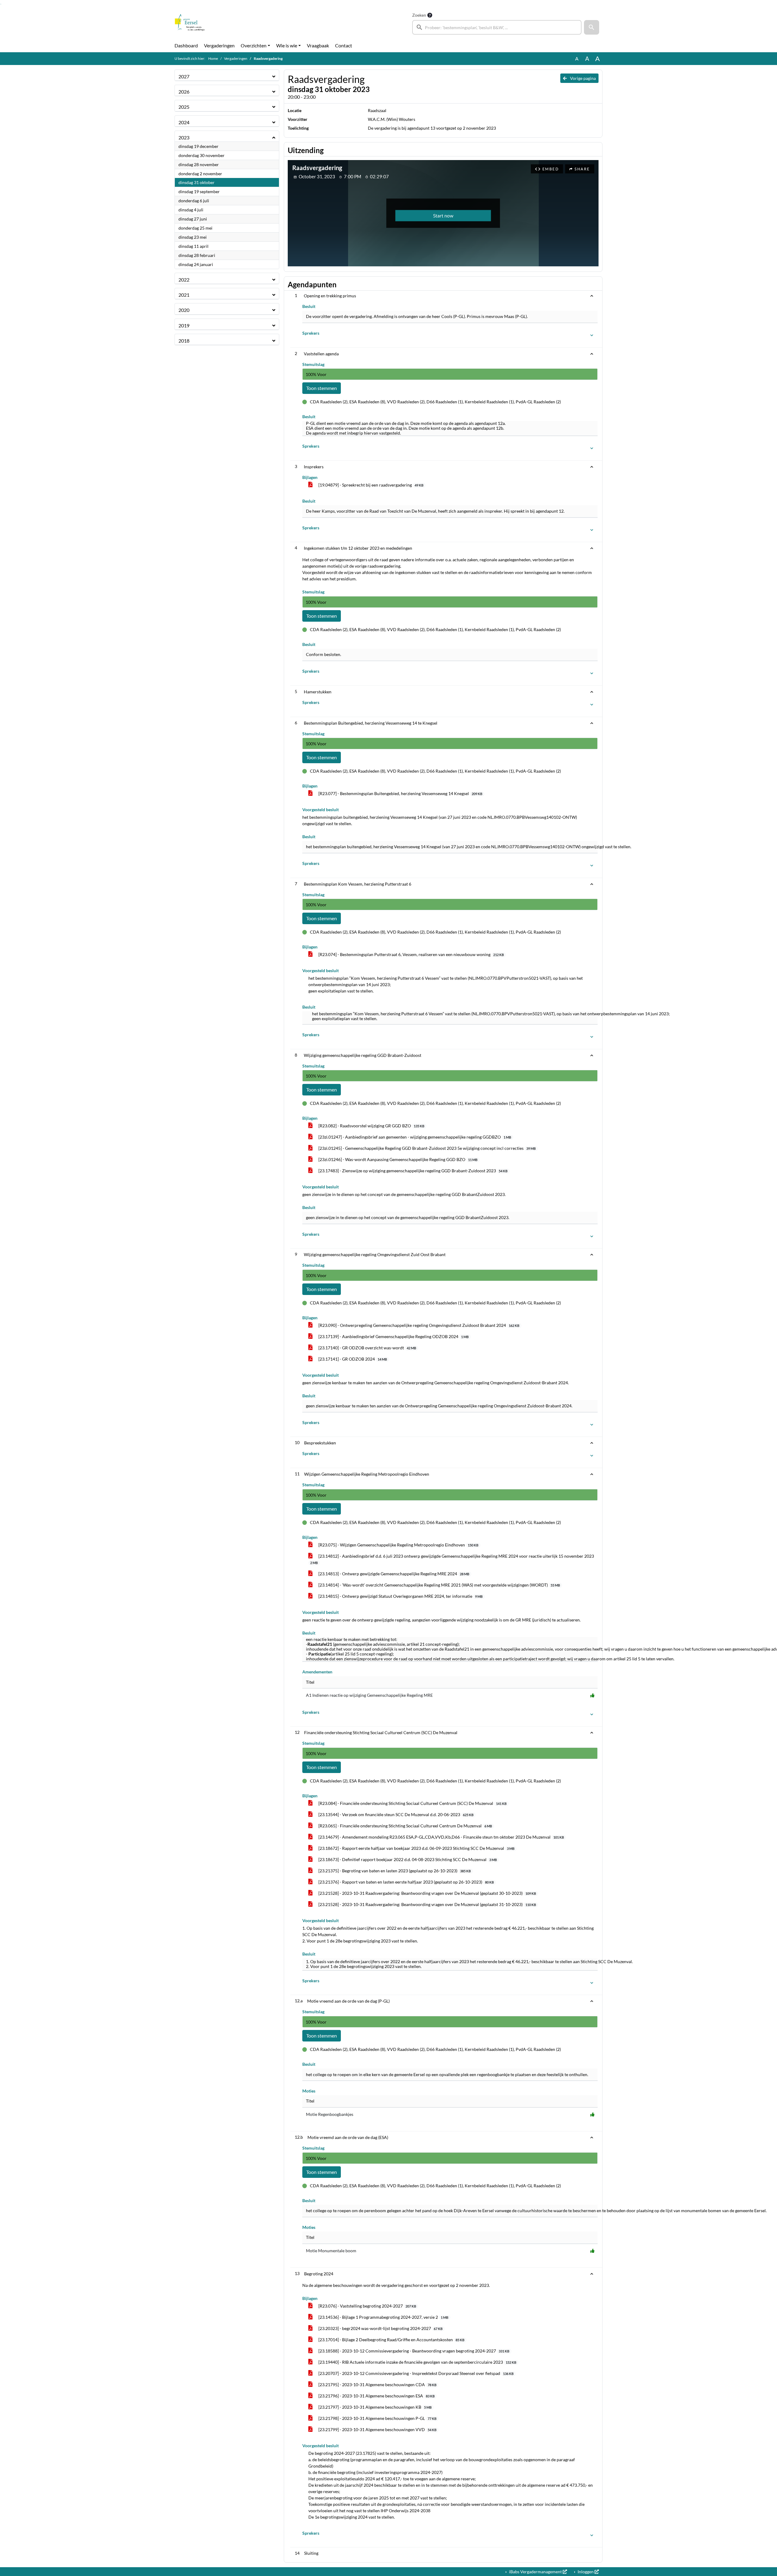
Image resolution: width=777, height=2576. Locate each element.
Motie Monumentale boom (331, 2251)
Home (213, 58)
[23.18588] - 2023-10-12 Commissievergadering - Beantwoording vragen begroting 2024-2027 (413, 2351)
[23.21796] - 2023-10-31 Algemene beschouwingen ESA (376, 2396)
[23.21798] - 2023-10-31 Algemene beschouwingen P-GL (377, 2418)
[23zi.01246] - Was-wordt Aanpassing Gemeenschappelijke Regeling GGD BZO (397, 1159)
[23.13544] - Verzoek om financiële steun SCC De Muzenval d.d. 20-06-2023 (395, 1814)
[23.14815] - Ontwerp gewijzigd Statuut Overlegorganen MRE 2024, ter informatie (400, 1596)
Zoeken (419, 15)
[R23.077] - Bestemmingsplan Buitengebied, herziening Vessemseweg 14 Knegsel (400, 793)
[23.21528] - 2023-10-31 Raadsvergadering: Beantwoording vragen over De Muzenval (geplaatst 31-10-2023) (427, 1904)
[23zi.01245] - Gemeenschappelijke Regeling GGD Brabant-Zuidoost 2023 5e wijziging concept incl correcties (427, 1148)
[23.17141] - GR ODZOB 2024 (352, 1359)
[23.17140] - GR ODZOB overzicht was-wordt (367, 1348)
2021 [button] (184, 295)
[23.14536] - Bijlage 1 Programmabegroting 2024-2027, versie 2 (383, 2317)
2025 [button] (184, 107)
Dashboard (186, 45)
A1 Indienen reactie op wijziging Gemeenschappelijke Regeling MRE (369, 1695)
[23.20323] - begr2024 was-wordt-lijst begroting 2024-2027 (380, 2328)
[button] (592, 27)
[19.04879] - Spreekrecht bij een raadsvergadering (370, 485)
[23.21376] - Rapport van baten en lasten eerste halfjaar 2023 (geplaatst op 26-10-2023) (406, 1882)
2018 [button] (184, 341)
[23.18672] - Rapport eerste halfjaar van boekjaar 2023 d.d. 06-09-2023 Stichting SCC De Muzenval (416, 1848)
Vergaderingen (219, 45)
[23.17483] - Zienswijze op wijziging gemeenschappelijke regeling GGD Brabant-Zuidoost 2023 (412, 1171)
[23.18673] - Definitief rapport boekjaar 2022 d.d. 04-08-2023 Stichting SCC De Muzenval (407, 1859)
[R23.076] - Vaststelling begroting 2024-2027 (367, 2306)
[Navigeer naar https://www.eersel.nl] (190, 23)
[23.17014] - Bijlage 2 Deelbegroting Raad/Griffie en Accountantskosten (391, 2340)
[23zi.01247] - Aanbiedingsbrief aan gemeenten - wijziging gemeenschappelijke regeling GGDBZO (414, 1137)
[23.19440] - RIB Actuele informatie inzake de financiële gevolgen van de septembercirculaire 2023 (417, 2362)
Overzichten (254, 45)
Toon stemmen (322, 388)
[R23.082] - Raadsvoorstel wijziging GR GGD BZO (371, 1126)
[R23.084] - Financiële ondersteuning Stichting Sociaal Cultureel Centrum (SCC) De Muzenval (412, 1803)
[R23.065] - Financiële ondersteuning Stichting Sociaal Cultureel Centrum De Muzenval (405, 1826)
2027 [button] (184, 76)
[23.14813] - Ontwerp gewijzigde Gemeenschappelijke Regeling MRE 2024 (393, 1574)
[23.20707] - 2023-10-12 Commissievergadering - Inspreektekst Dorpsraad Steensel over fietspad (416, 2373)
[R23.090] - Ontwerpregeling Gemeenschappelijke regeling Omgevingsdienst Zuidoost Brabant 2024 (418, 1325)
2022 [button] (184, 280)
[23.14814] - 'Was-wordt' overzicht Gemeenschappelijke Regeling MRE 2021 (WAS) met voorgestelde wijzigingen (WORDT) (439, 1585)
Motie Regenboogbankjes (330, 2114)
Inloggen (586, 2572)
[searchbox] (497, 27)
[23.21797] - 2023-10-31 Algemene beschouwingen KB (375, 2407)
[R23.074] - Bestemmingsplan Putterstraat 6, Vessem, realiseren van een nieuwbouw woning (411, 954)
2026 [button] (184, 92)
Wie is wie (287, 45)
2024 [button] (184, 122)
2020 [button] (184, 310)
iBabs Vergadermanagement (535, 2572)
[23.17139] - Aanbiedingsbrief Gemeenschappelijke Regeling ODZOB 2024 (393, 1336)
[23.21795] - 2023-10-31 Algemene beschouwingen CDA (377, 2385)
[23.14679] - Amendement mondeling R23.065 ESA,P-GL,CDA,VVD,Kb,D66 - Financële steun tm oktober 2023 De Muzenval (441, 1837)
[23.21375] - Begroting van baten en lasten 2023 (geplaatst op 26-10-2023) (394, 1871)
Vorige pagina (582, 78)
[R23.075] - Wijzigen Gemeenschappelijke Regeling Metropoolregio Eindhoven (398, 1545)
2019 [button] (184, 325)
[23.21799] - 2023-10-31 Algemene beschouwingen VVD (377, 2429)
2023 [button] (184, 137)
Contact (344, 45)
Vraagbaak (318, 45)
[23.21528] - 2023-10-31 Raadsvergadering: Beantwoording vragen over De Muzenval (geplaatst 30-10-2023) (427, 1893)
